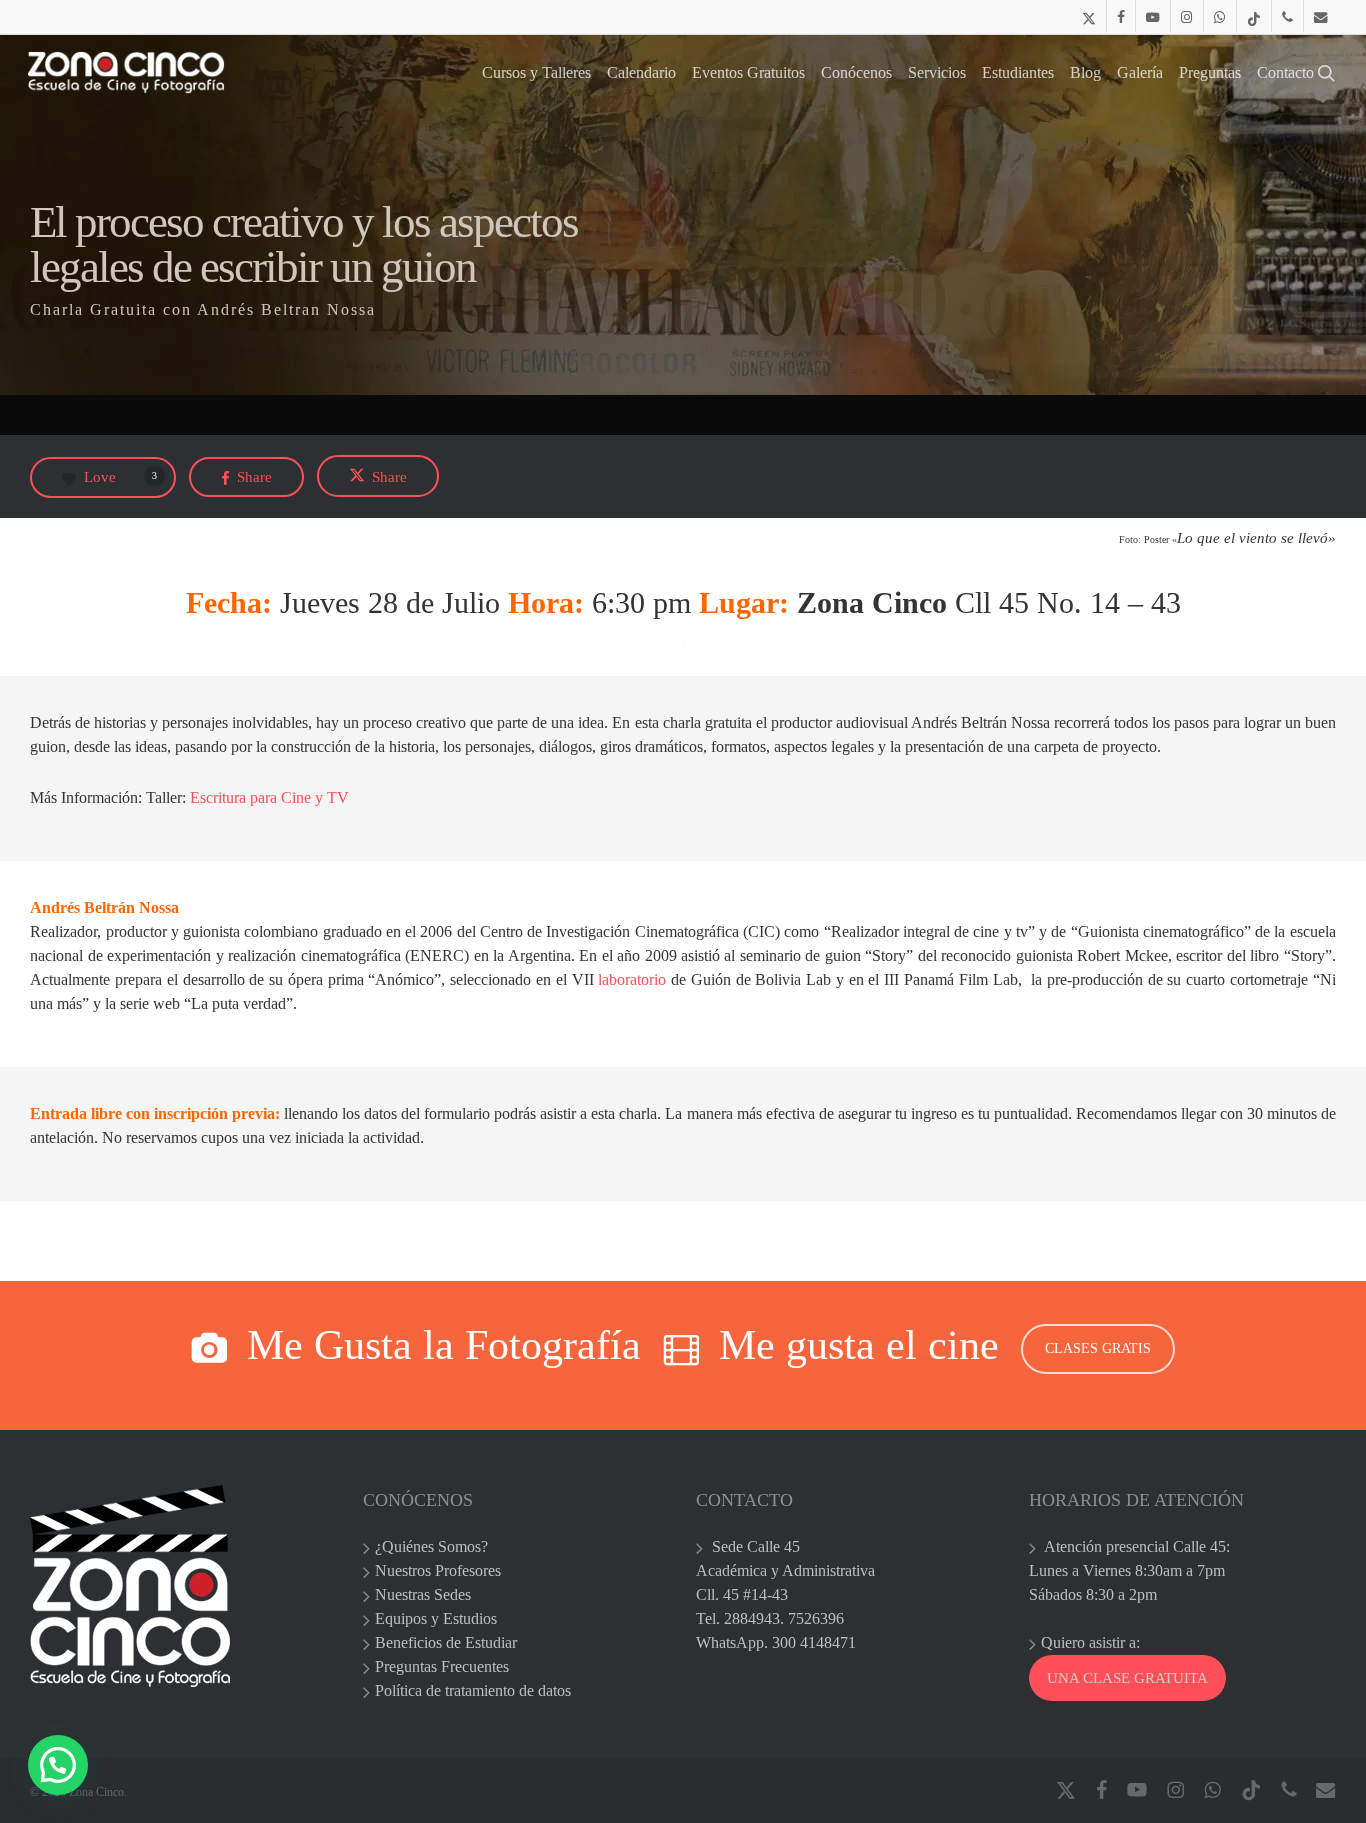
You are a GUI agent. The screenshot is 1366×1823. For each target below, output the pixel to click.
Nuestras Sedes (423, 1594)
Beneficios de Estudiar (446, 1642)
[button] (58, 1765)
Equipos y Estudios (436, 1618)
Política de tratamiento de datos (473, 1690)
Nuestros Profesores (438, 1570)
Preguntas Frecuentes (442, 1666)
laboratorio (630, 979)
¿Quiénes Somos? (431, 1546)
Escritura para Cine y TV (269, 797)
